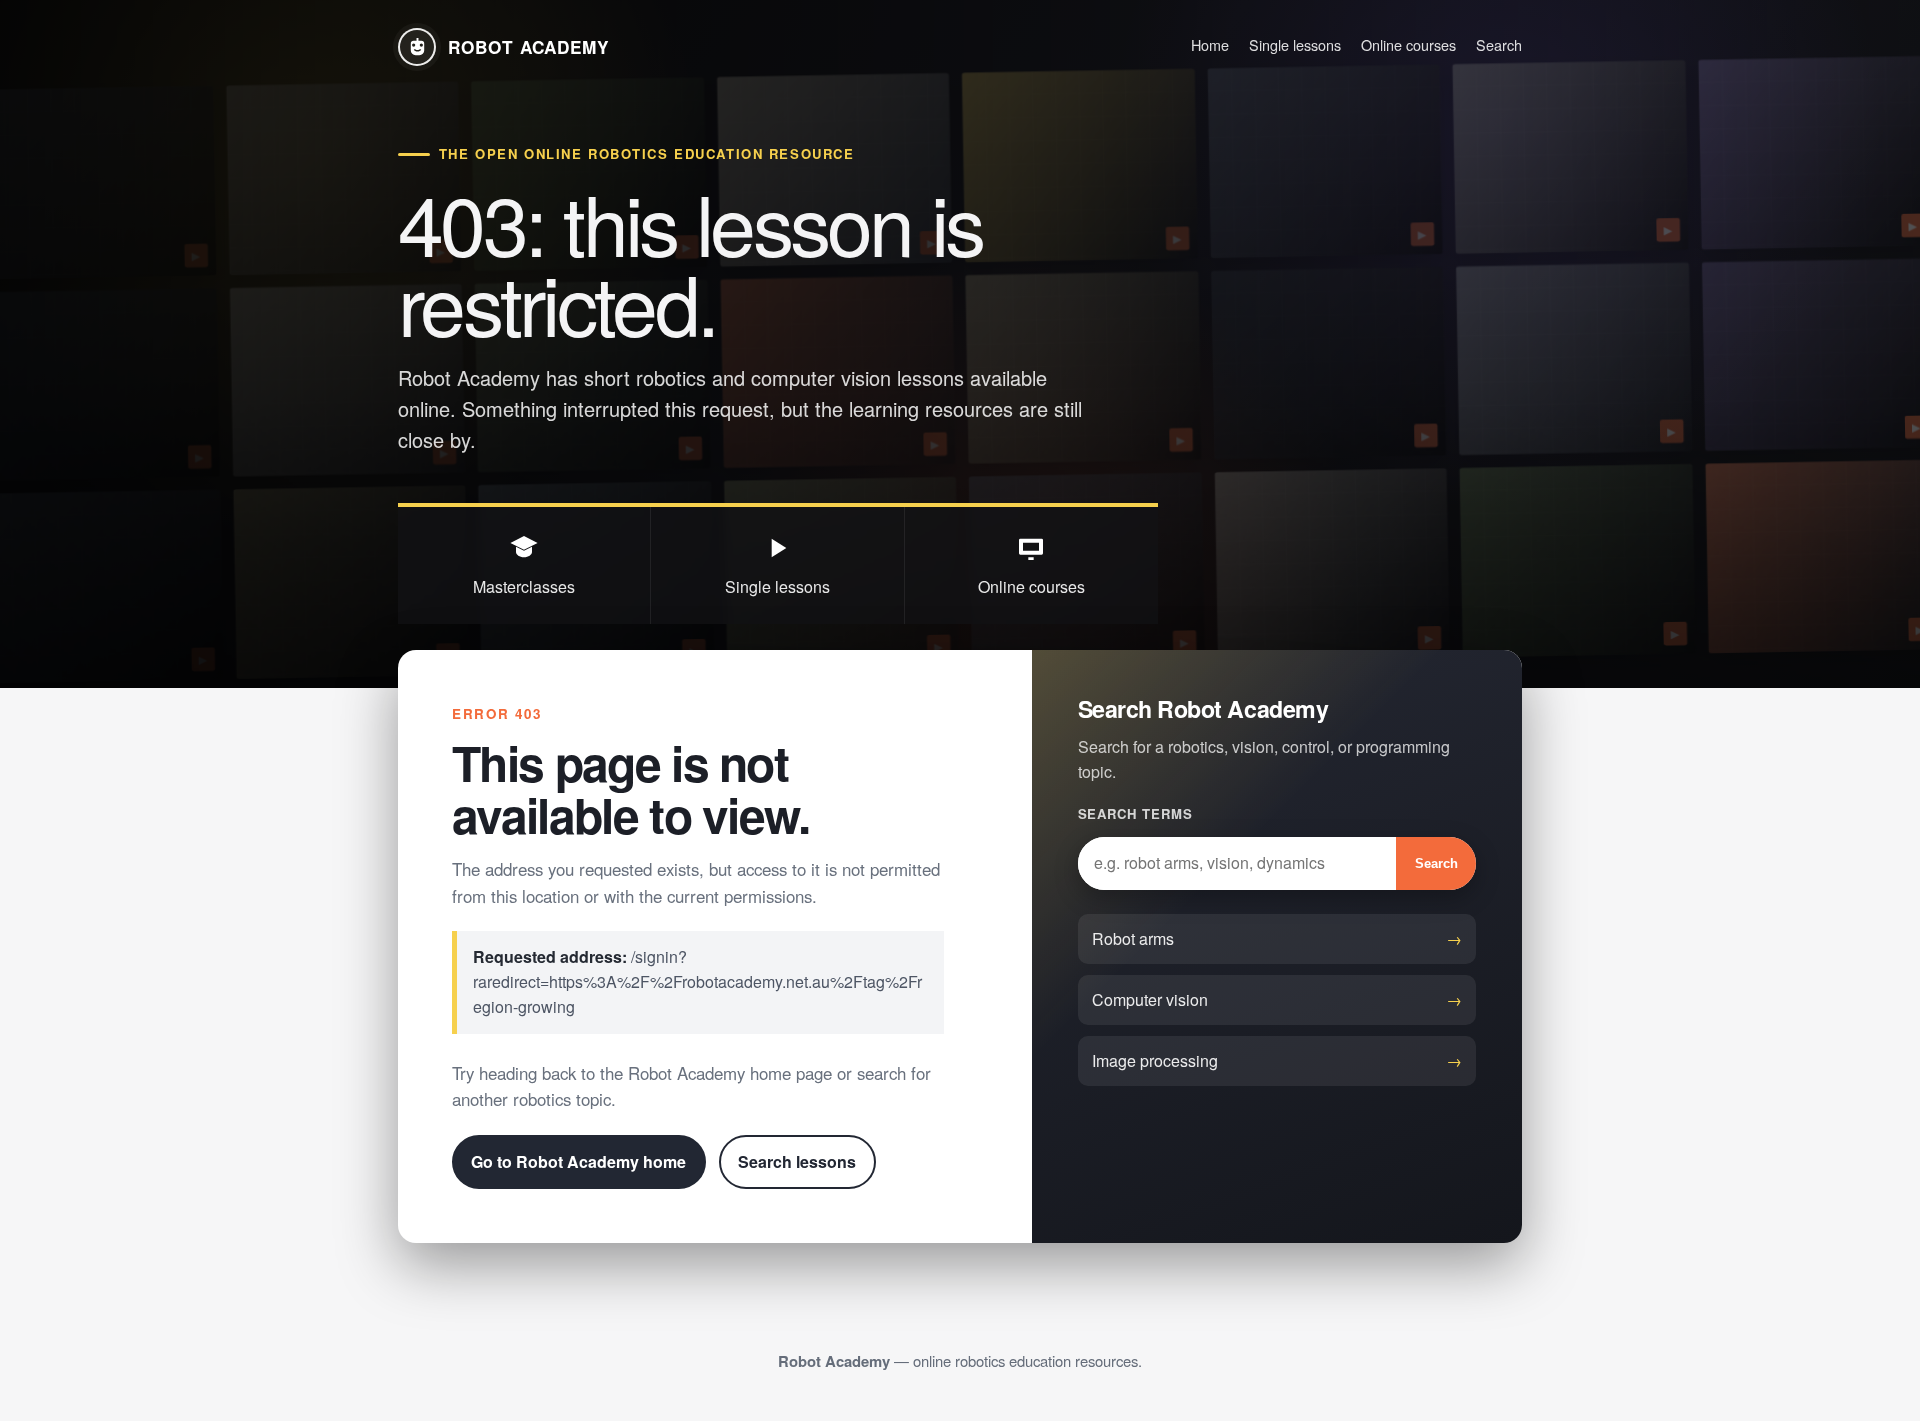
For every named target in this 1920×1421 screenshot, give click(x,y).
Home (1210, 44)
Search (1499, 44)
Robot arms (1133, 938)
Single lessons (1295, 44)
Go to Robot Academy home (578, 1161)
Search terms (1135, 813)
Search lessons (797, 1161)
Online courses (1408, 44)
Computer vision (1150, 999)
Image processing (1155, 1060)
